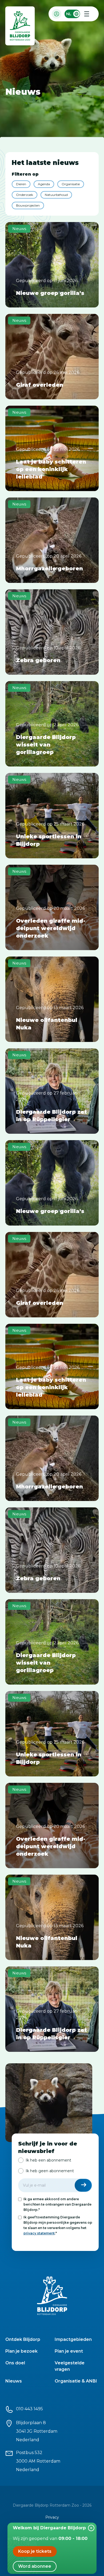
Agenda (44, 184)
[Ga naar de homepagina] (20, 27)
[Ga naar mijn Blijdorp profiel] (57, 14)
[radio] (45, 2160)
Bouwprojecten (28, 205)
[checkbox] (55, 2166)
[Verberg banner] (91, 2528)
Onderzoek (25, 195)
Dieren (21, 184)
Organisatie (71, 184)
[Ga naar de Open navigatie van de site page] (87, 14)
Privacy (52, 2517)
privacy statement (39, 2233)
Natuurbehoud (56, 195)
